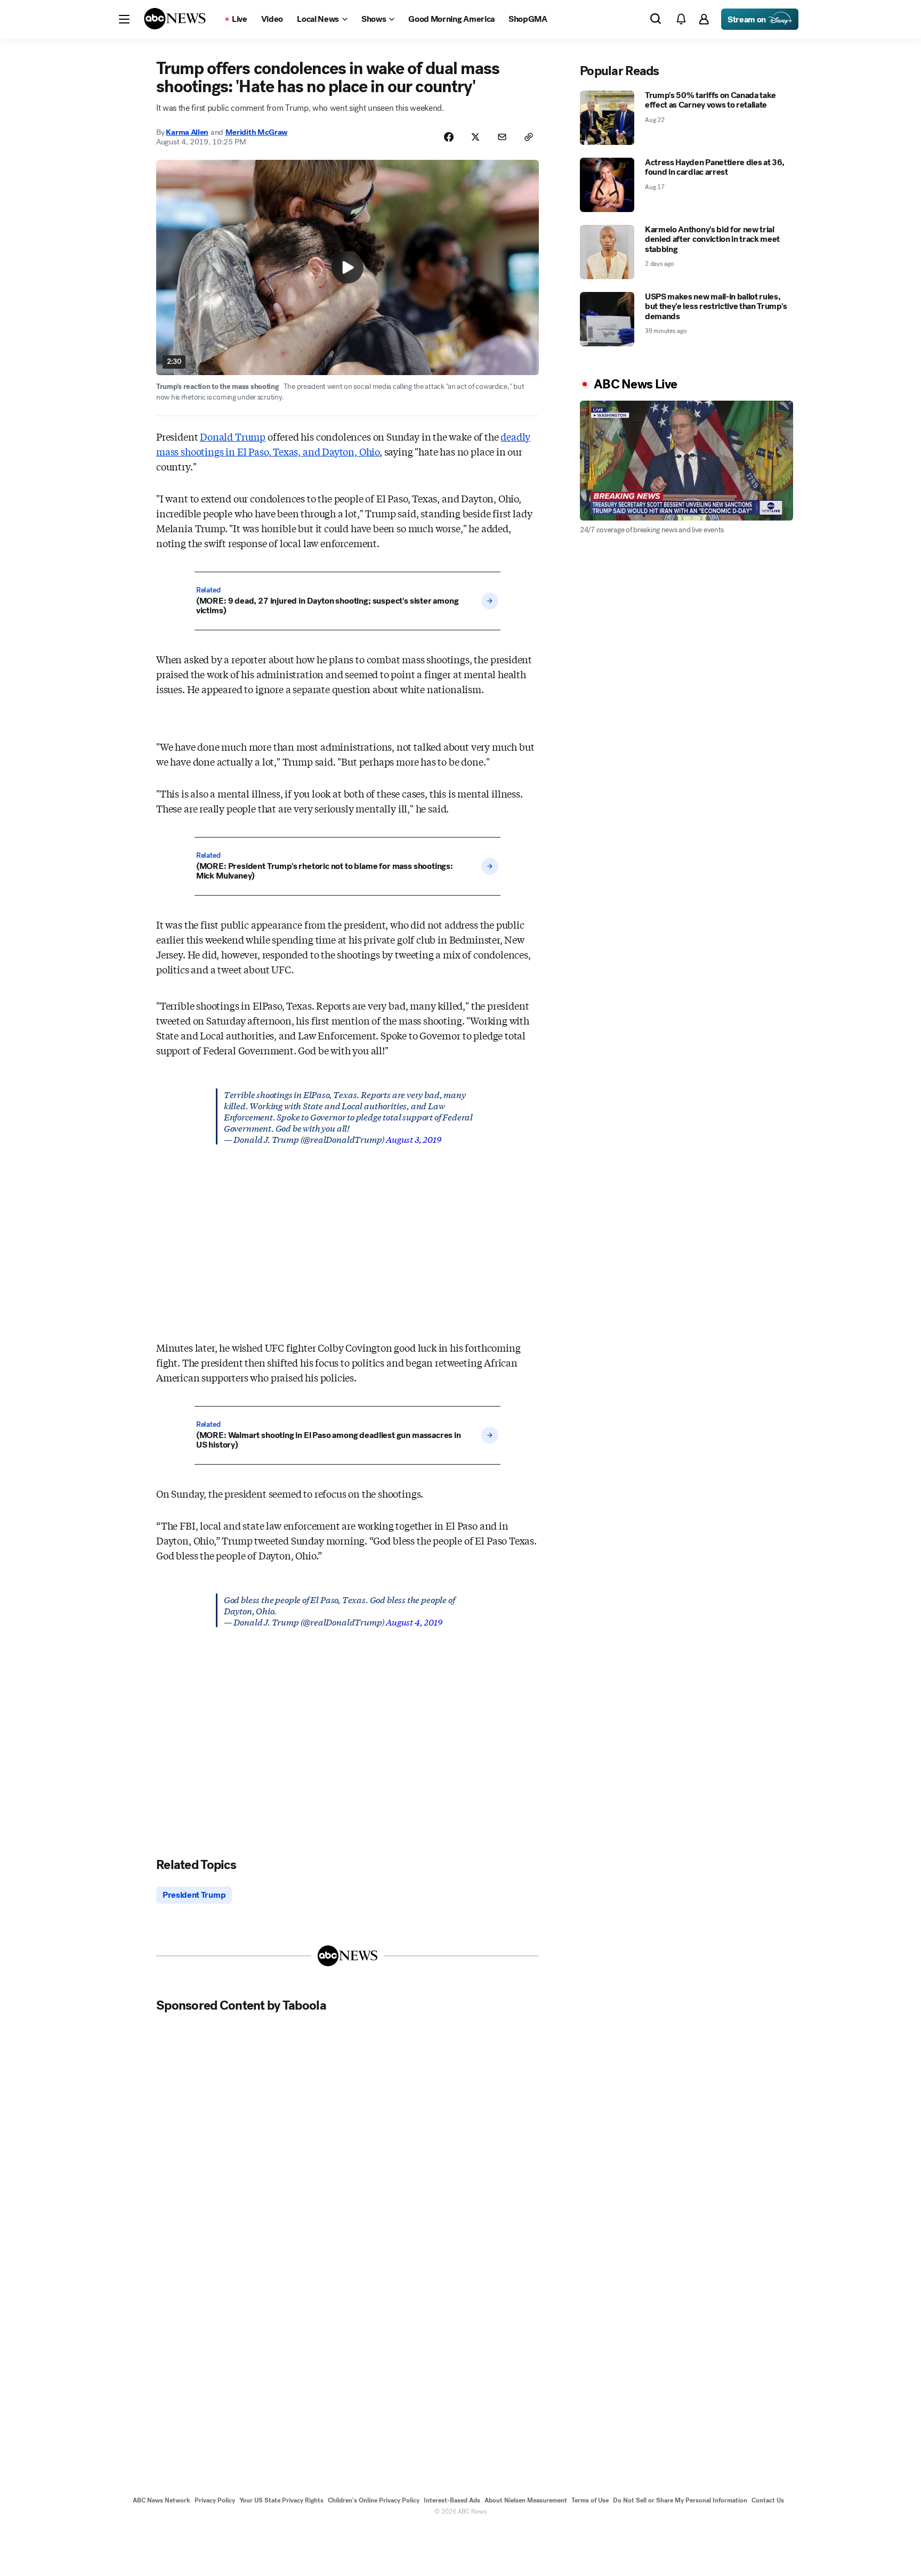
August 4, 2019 (414, 1622)
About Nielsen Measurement (526, 2500)
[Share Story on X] (475, 137)
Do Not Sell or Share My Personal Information (680, 2500)
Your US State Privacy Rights (281, 2500)
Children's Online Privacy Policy (374, 2500)
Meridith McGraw (257, 132)
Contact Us (768, 2500)
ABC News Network (161, 2500)
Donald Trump (233, 436)
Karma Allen (187, 132)
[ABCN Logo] (175, 19)
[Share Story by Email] (502, 137)
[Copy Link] (529, 137)
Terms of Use (590, 2500)
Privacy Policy (215, 2500)
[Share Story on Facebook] (449, 137)
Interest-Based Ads (452, 2500)
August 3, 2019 (413, 1139)
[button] (124, 19)
